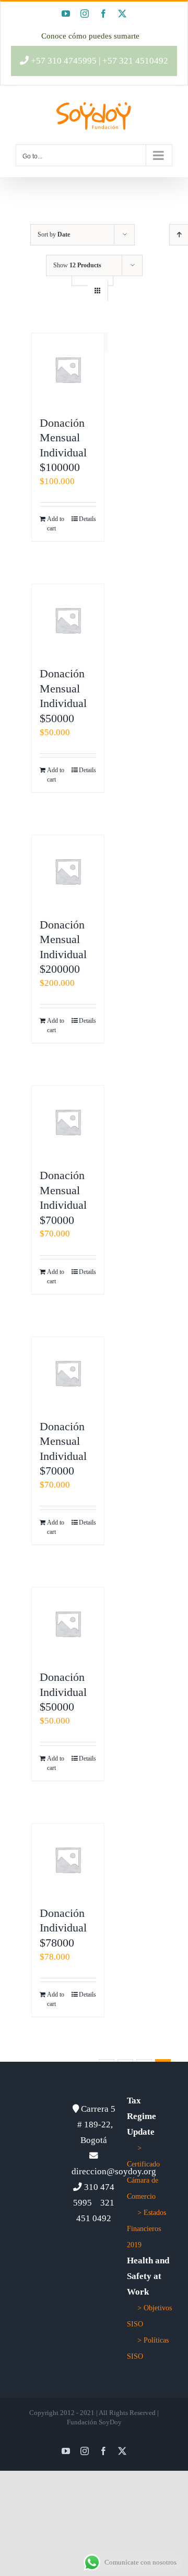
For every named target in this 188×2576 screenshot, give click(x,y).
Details (87, 519)
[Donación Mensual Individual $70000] (68, 1122)
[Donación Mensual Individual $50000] (68, 620)
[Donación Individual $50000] (68, 1624)
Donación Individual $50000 (63, 1692)
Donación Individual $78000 (63, 1928)
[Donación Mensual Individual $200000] (68, 871)
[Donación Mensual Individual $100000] (68, 369)
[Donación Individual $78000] (68, 1860)
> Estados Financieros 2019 (146, 2229)
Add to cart (56, 524)
